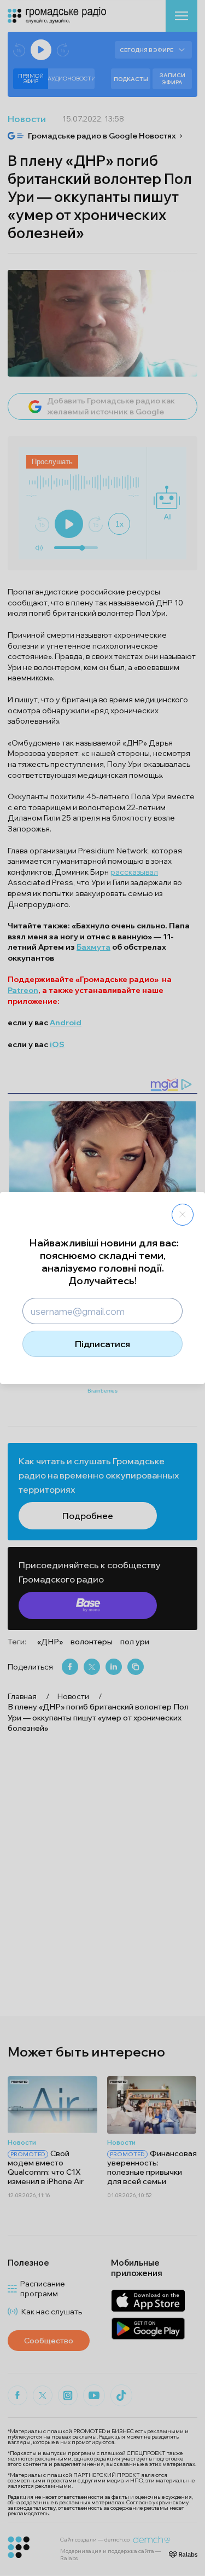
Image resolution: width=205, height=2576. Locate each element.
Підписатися (102, 1344)
